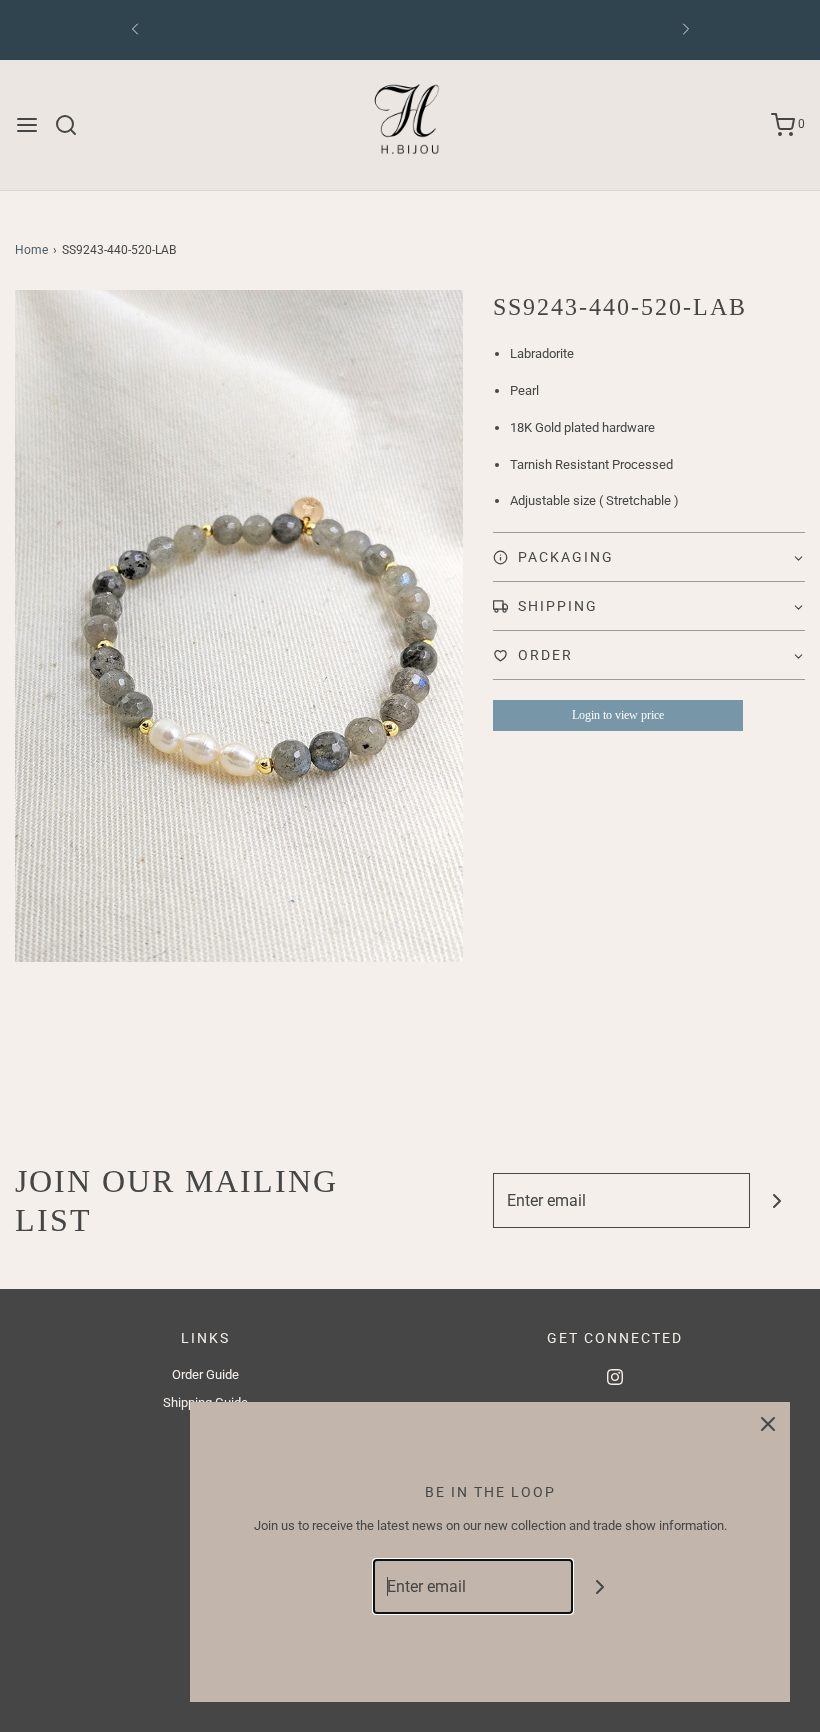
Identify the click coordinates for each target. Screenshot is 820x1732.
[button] (649, 557)
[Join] (777, 1200)
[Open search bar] (73, 125)
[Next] (686, 30)
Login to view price (618, 715)
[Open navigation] (27, 125)
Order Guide (205, 1374)
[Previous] (135, 30)
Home (31, 250)
